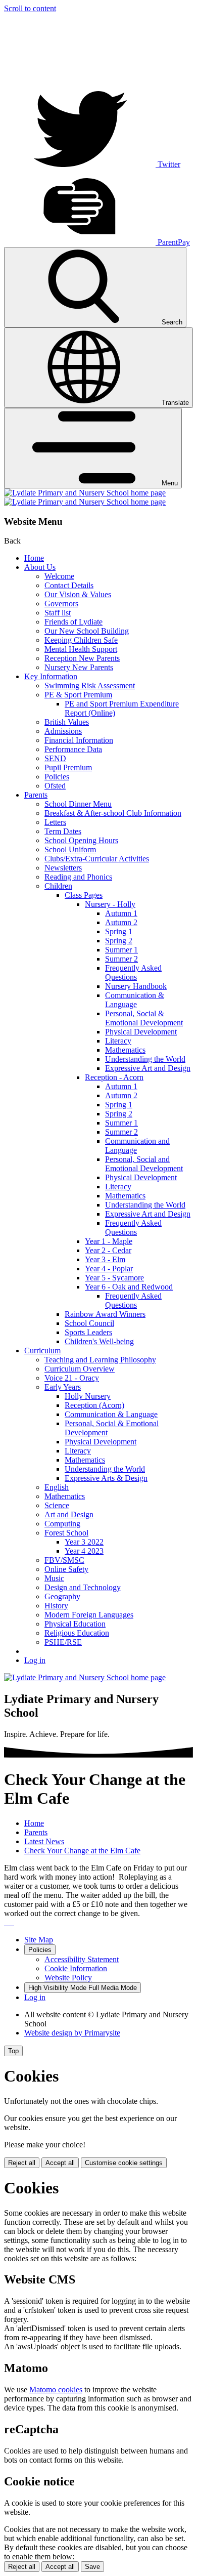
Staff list (58, 613)
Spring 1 (119, 931)
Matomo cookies (56, 2390)
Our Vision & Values (78, 594)
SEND (55, 758)
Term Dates (63, 831)
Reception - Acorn (114, 1077)
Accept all (60, 2163)
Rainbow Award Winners (105, 1314)
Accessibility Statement (82, 1959)
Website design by (72, 2033)
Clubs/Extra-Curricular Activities (97, 859)
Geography (62, 1596)
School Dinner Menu (78, 804)
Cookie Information (76, 1968)
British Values (67, 722)
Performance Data (73, 749)
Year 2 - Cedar (108, 1250)
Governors (61, 604)
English (57, 1487)
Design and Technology (83, 1587)
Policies (57, 777)
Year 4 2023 (84, 1551)
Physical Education (75, 1624)
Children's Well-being (99, 1341)
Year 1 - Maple (109, 1241)
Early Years (63, 1387)
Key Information (51, 676)
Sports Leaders (88, 1332)
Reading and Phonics (78, 877)
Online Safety (66, 1569)
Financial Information (79, 740)
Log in (35, 1660)
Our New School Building (87, 631)
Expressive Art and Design (148, 1068)
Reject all (22, 2163)
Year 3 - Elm (105, 1259)
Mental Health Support (81, 649)
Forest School (66, 1533)
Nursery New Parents (79, 667)
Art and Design (69, 1514)
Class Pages (84, 895)
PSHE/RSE (63, 1642)
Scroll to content (30, 8)
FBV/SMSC (64, 1560)
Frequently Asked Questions (133, 972)
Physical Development (141, 1032)
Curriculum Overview (80, 1369)
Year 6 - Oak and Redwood (129, 1287)
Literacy (118, 1041)
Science (57, 1505)
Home (34, 558)
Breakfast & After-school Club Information (113, 813)
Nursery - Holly (110, 904)
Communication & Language (135, 1000)
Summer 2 (121, 959)
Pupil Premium (68, 767)
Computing (62, 1524)
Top (13, 2051)
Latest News (44, 1841)
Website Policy (68, 1978)
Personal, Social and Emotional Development (144, 1164)
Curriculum (42, 1351)
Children (58, 886)
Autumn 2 (121, 922)
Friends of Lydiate (73, 622)
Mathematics (125, 1050)
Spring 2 (119, 941)
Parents (36, 795)
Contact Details (69, 585)
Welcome (59, 576)
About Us (40, 567)
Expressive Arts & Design (106, 1478)
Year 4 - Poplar (109, 1269)
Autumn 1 (121, 913)
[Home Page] (85, 497)
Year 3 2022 (84, 1542)
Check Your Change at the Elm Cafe (82, 1851)
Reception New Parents (82, 658)
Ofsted (55, 786)
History (56, 1606)
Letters (55, 822)
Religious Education (77, 1633)
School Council (89, 1323)
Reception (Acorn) (94, 1405)
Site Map (39, 1940)
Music (54, 1578)
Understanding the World (145, 1059)
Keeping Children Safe (81, 640)
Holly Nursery (88, 1396)
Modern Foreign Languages (89, 1615)
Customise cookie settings (124, 2163)
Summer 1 (121, 950)
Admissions (63, 731)
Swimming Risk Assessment (90, 685)
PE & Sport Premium (78, 695)
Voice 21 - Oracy (72, 1378)
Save (92, 2567)
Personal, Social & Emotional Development (144, 1018)
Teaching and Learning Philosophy (100, 1360)
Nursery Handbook (136, 986)
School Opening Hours (81, 840)
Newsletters (63, 868)
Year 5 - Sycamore (114, 1278)
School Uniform (70, 849)
